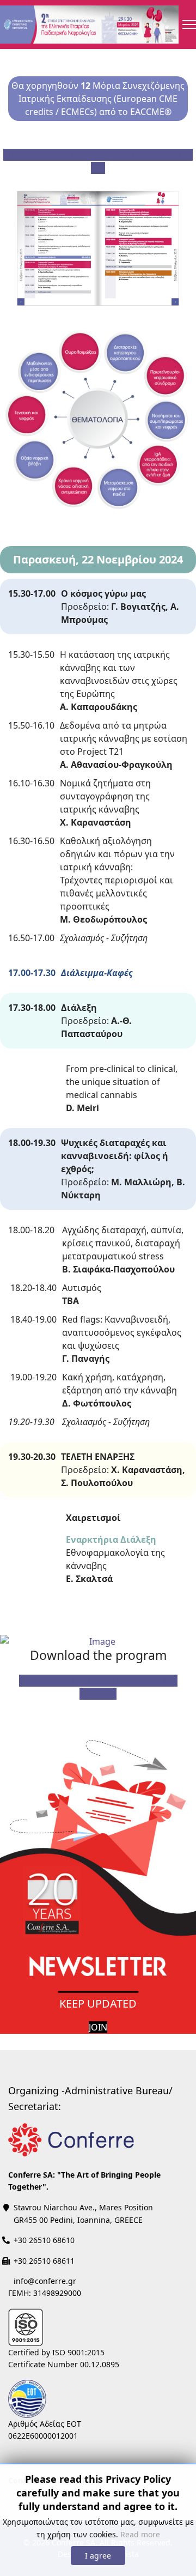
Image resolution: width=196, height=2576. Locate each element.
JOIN (98, 2027)
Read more (140, 2534)
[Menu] (189, 25)
